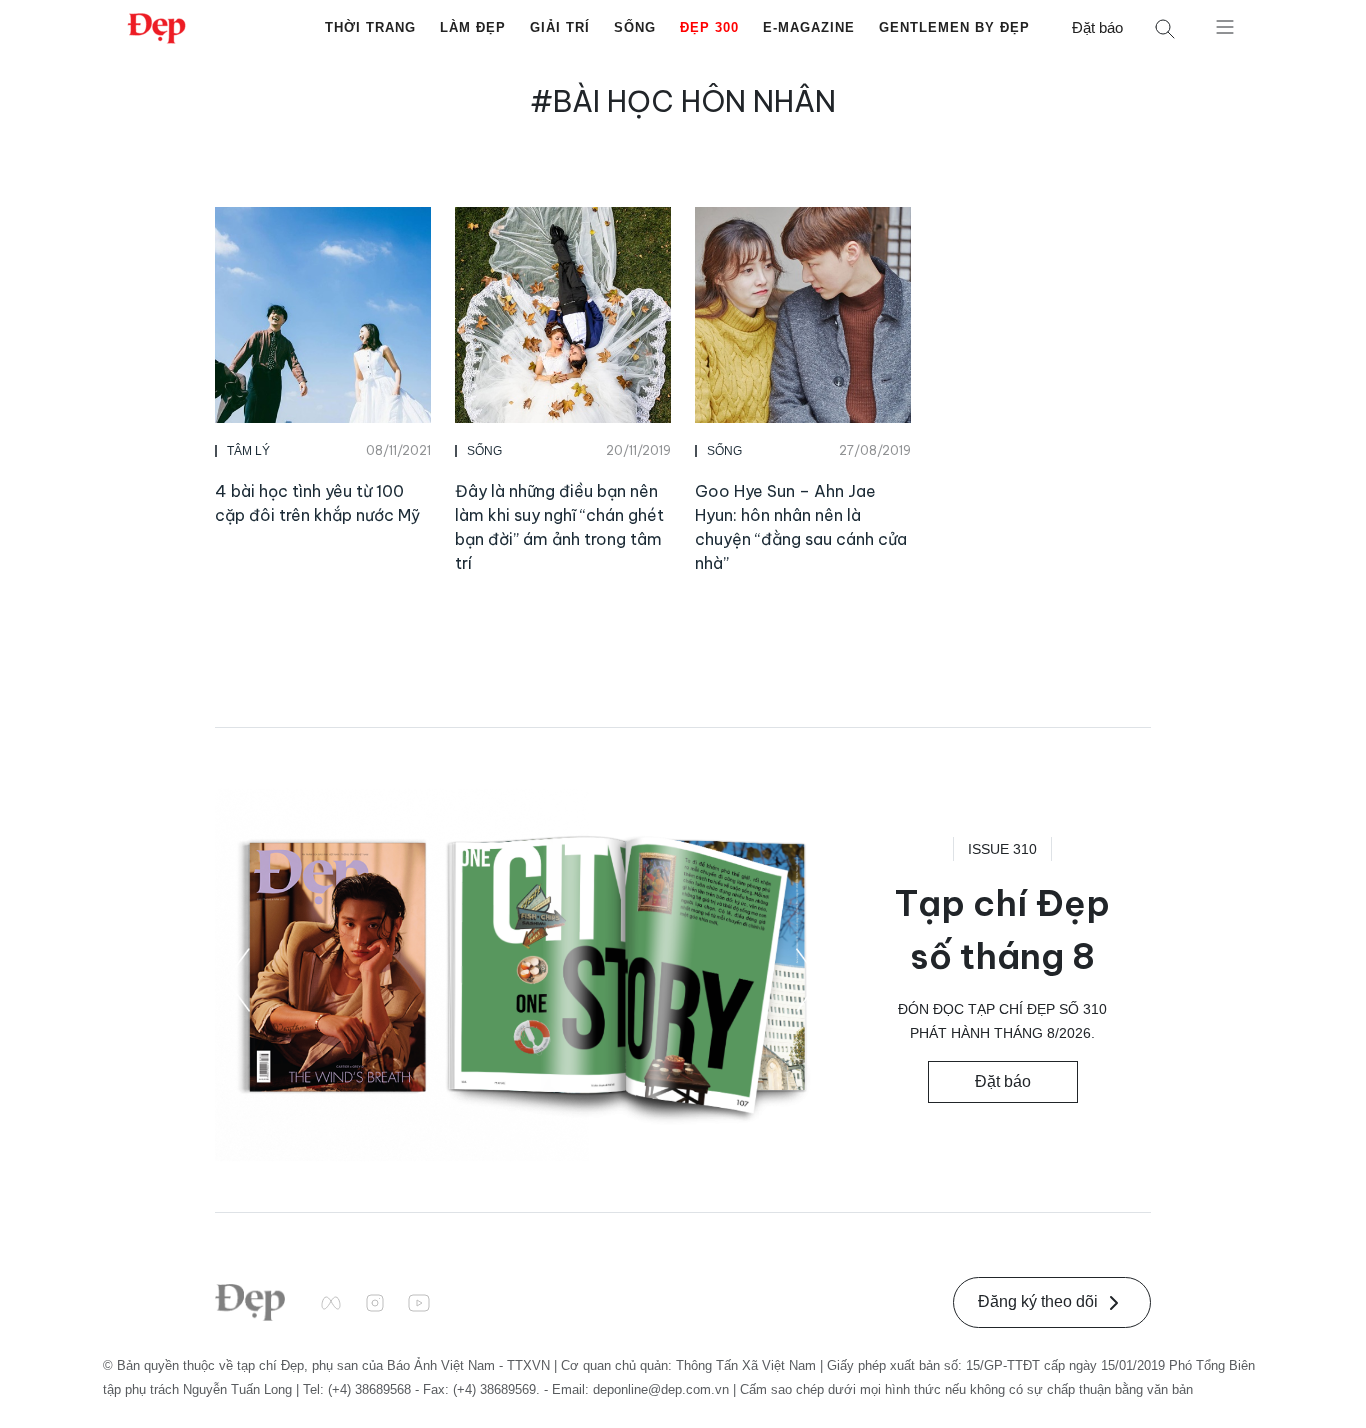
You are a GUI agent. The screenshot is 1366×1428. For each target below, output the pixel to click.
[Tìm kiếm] (1165, 28)
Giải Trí (560, 27)
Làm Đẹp (473, 27)
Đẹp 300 (709, 27)
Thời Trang (370, 27)
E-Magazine (809, 27)
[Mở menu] (1225, 26)
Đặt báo (1097, 27)
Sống (635, 27)
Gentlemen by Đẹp (954, 27)
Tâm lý (248, 451)
